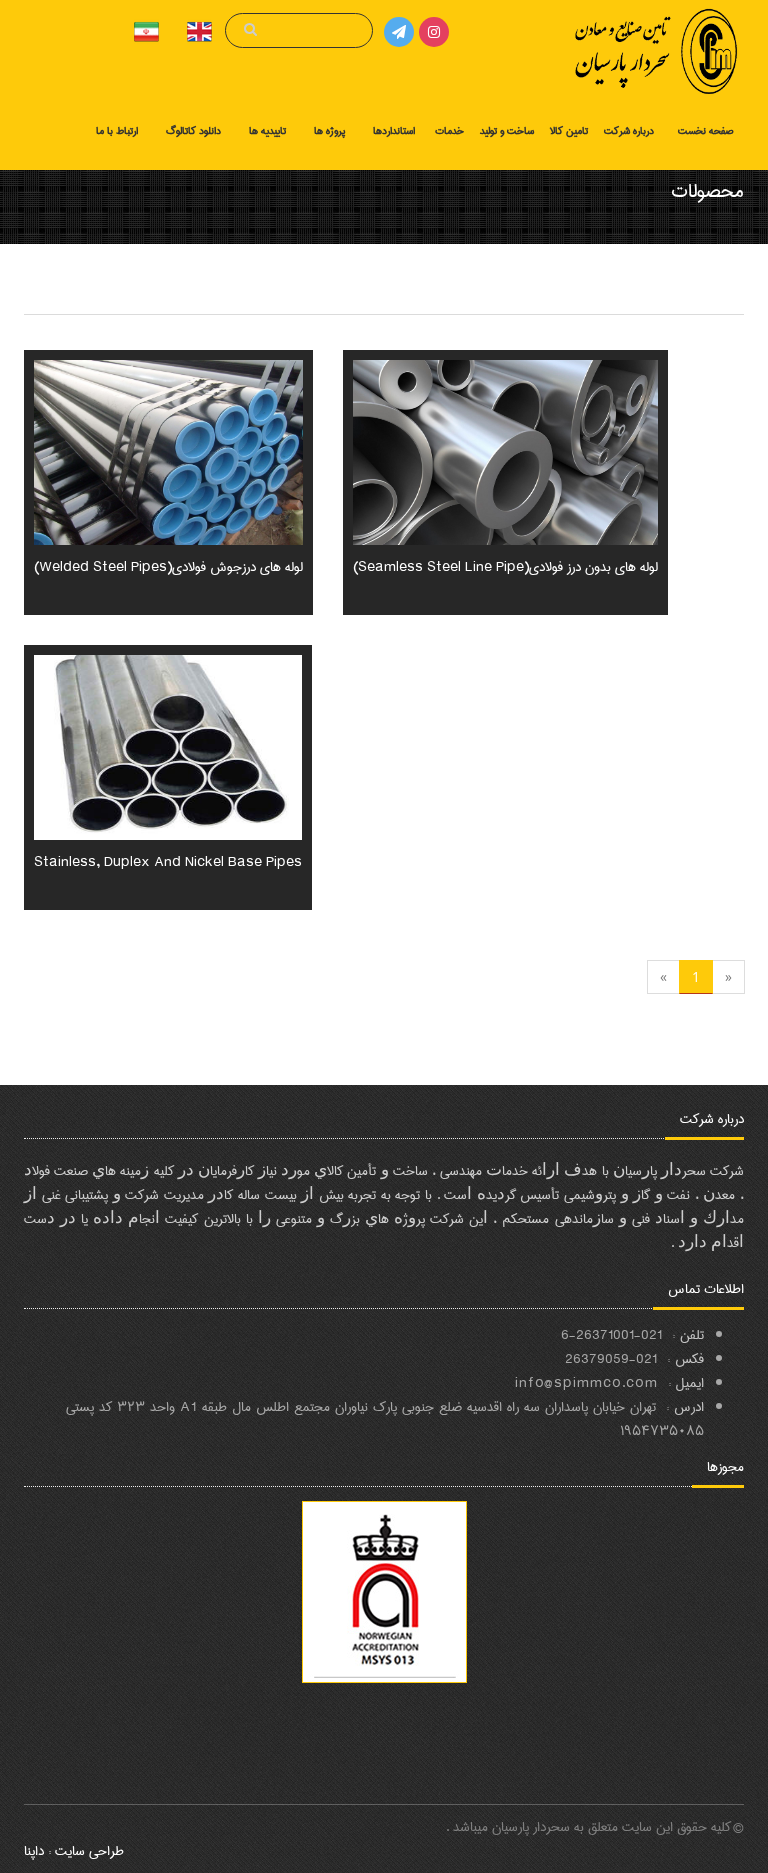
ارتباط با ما (117, 131)
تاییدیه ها (267, 131)
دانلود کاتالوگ (193, 131)
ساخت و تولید (507, 131)
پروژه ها (329, 131)
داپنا (34, 1851)
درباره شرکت (629, 131)
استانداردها (394, 131)
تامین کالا (569, 131)
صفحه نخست (706, 131)
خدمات (449, 131)
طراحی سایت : (84, 1851)
